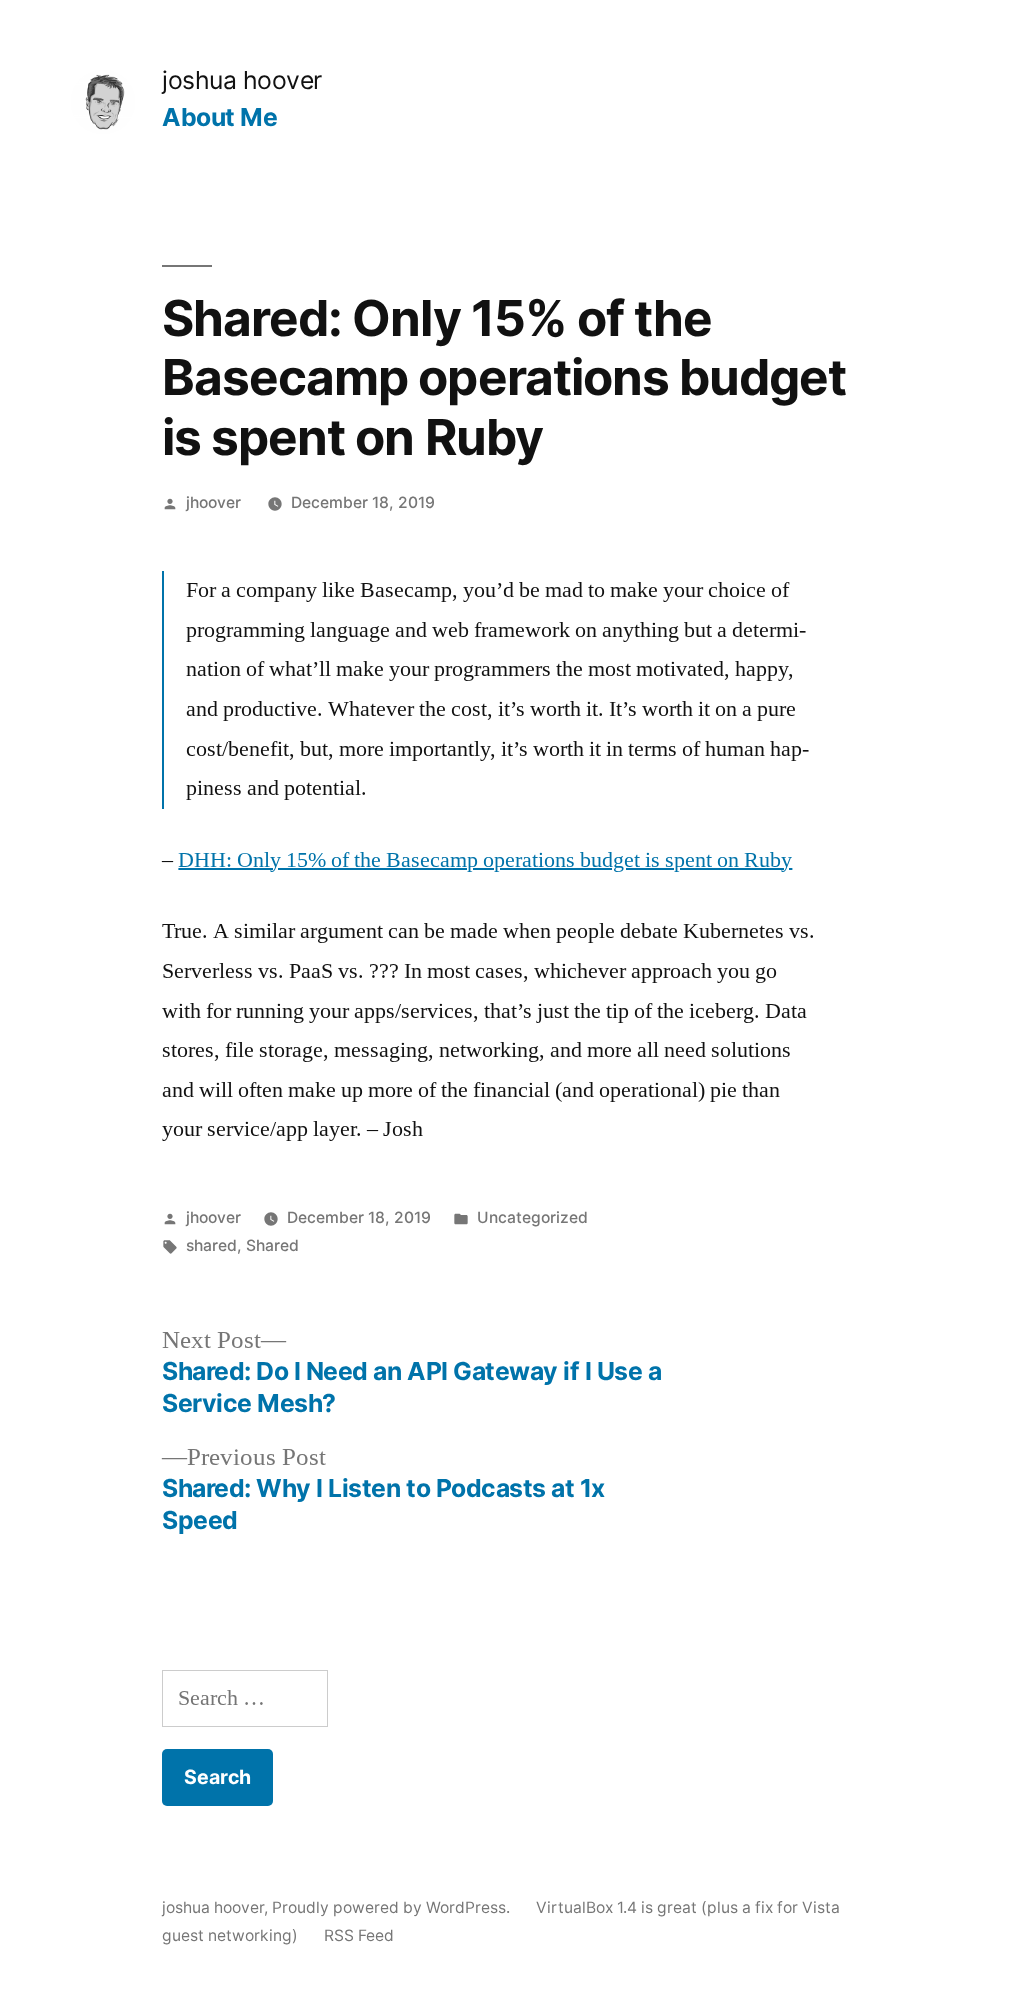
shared (211, 1245)
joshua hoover (242, 80)
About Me (219, 117)
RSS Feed (359, 1935)
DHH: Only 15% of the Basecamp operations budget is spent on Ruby (485, 860)
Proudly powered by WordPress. (393, 1907)
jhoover (213, 502)
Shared (272, 1245)
